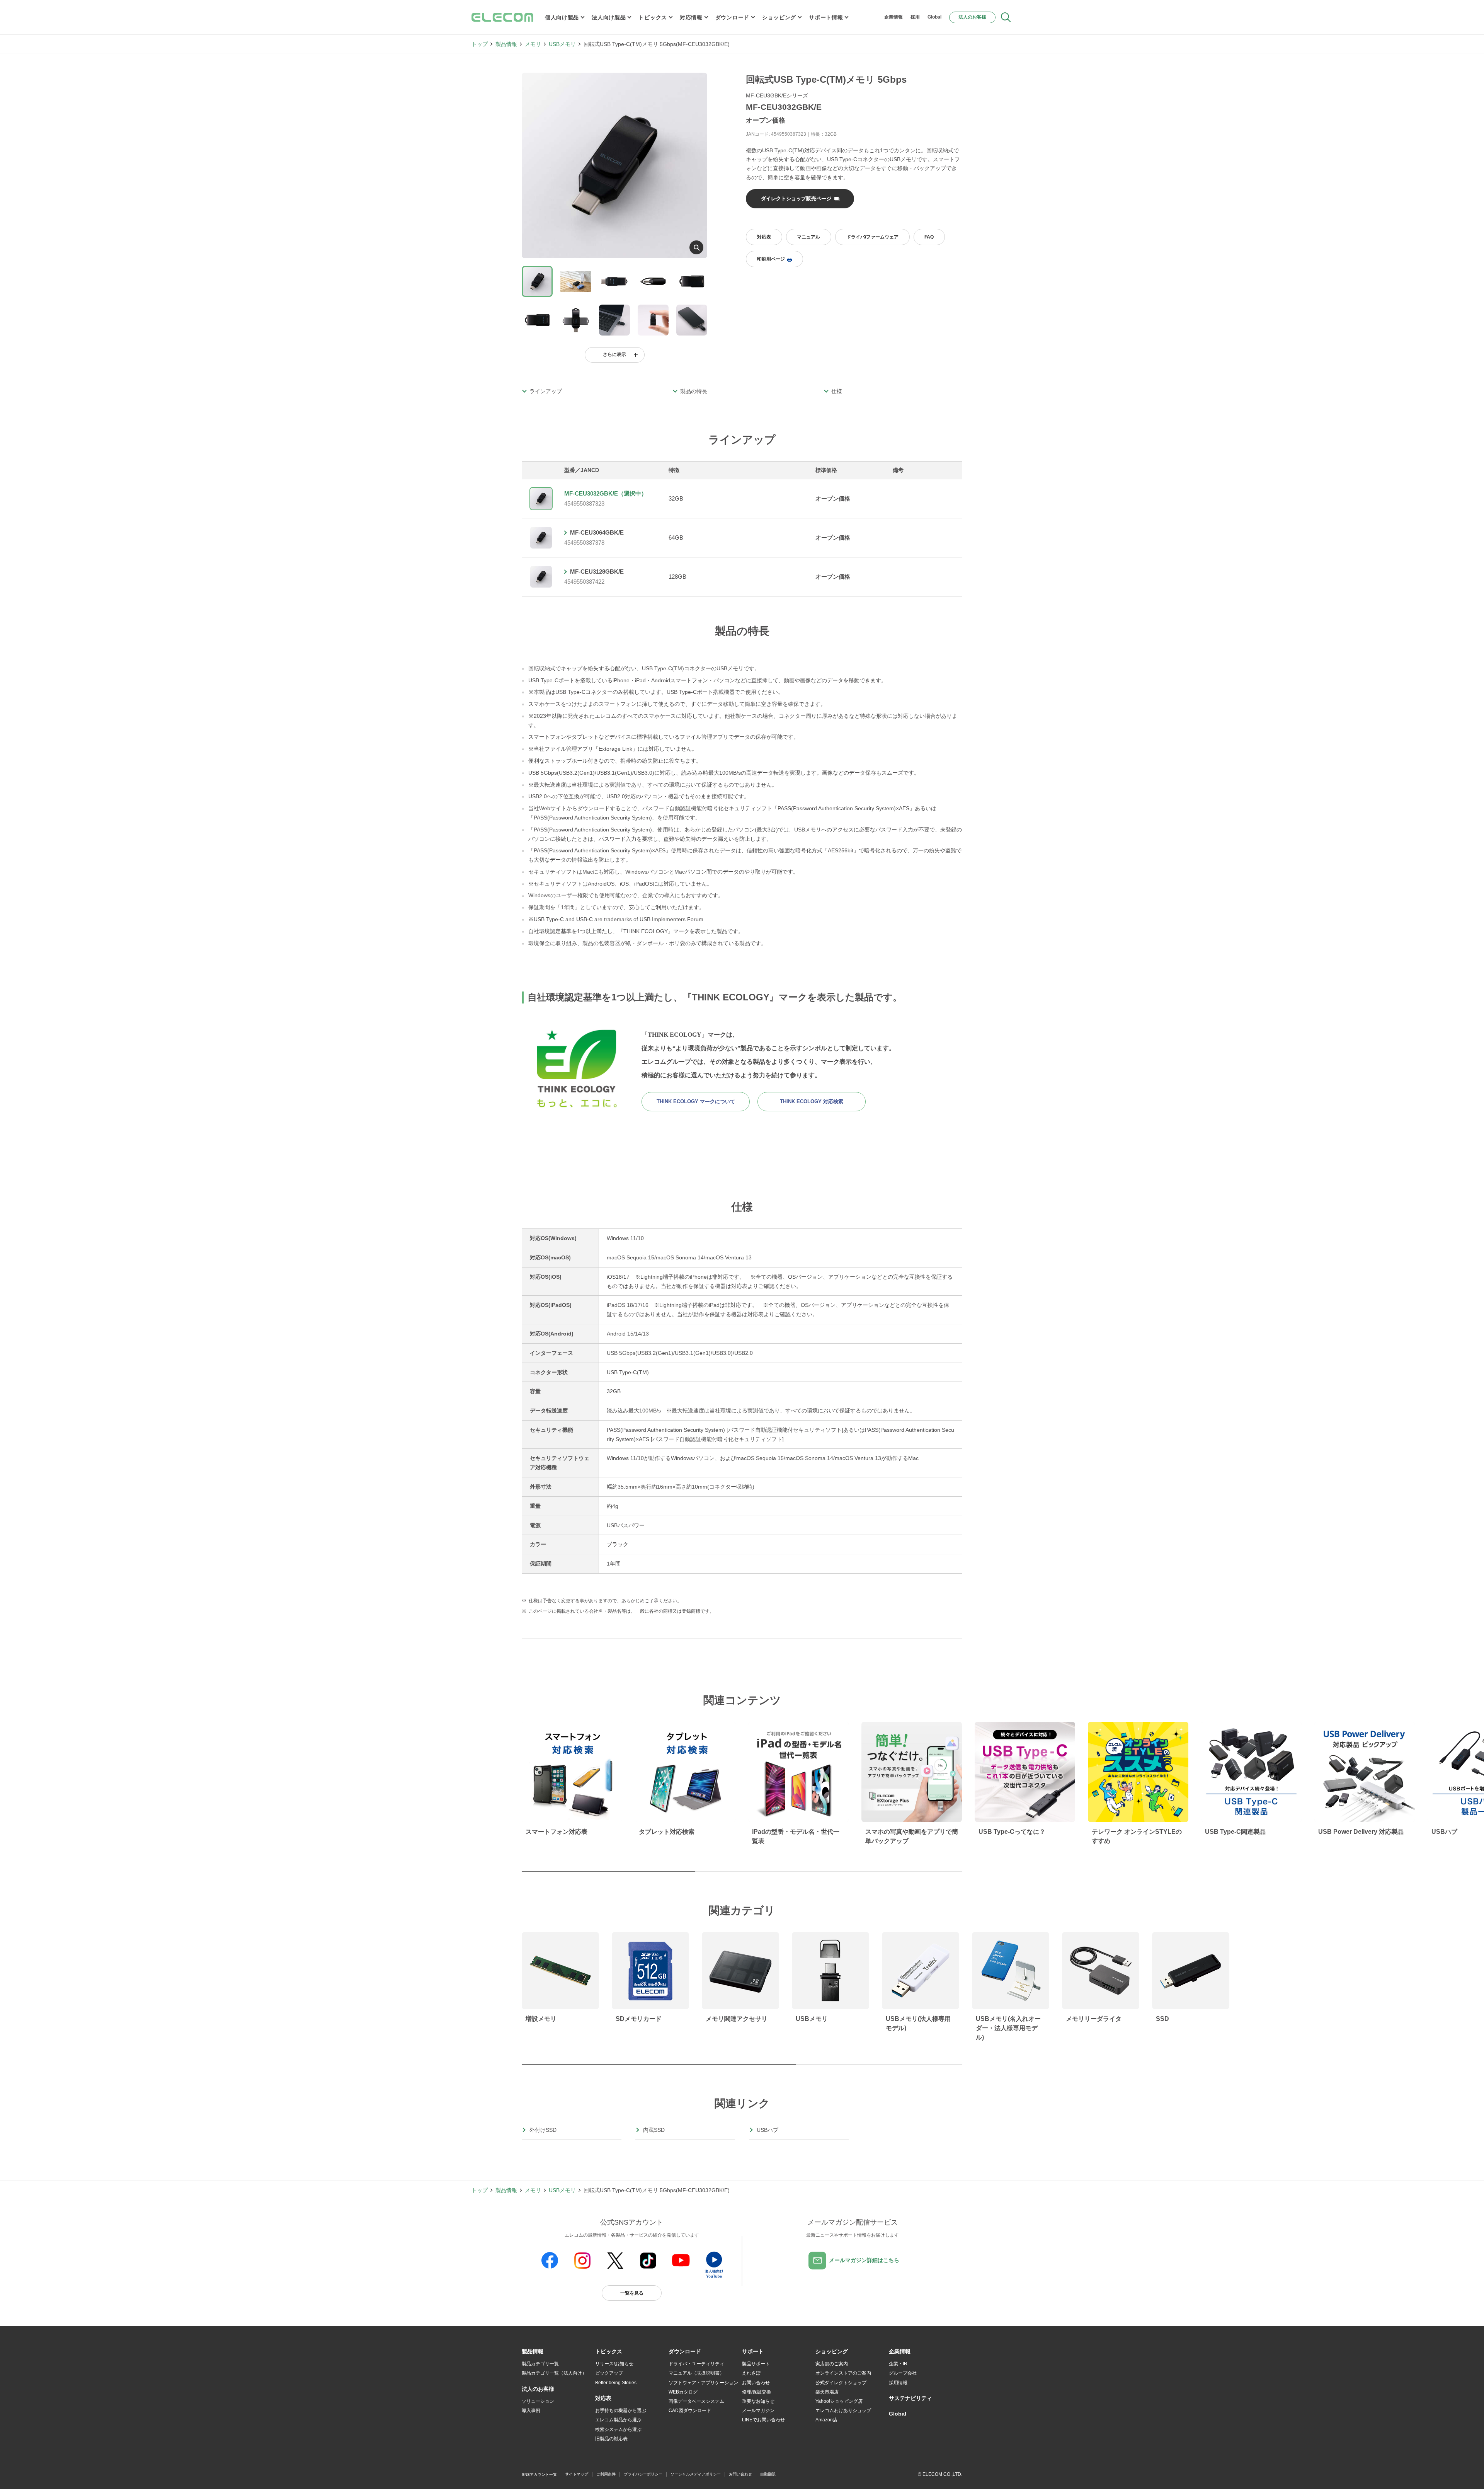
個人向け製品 (562, 17)
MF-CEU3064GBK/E (597, 532)
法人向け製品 (609, 17)
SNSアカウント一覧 (539, 2475)
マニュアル (808, 237)
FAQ (929, 237)
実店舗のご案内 (832, 2364)
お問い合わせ (756, 2383)
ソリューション (538, 2401)
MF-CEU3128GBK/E (597, 572)
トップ (480, 44)
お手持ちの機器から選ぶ (621, 2411)
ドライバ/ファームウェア (872, 237)
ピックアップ (609, 2373)
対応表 (764, 237)
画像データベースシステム (696, 2401)
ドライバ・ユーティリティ (696, 2364)
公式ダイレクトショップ (841, 2383)
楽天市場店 (827, 2392)
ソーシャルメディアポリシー (696, 2474)
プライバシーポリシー (643, 2474)
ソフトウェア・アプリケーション (703, 2383)
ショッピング (779, 17)
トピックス (653, 17)
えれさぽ (751, 2373)
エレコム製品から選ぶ (618, 2420)
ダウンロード (732, 17)
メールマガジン (758, 2411)
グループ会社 (903, 2373)
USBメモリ (562, 44)
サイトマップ (577, 2474)
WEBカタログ (683, 2392)
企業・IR (898, 2364)
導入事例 (531, 2411)
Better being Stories (616, 2383)
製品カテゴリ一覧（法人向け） (554, 2373)
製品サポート (756, 2364)
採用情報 (898, 2383)
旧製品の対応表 (611, 2439)
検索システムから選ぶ (618, 2429)
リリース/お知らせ (614, 2364)
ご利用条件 (606, 2474)
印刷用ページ (771, 259)
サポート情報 (826, 17)
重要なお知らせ (758, 2401)
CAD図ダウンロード (690, 2411)
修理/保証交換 (756, 2392)
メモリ (533, 44)
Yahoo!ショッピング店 (839, 2401)
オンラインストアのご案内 (843, 2373)
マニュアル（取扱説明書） (696, 2373)
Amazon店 (826, 2420)
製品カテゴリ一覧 (540, 2364)
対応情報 (691, 17)
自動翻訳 (768, 2474)
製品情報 (506, 44)
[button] (609, 2352)
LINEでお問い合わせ (763, 2420)
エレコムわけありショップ (843, 2411)
